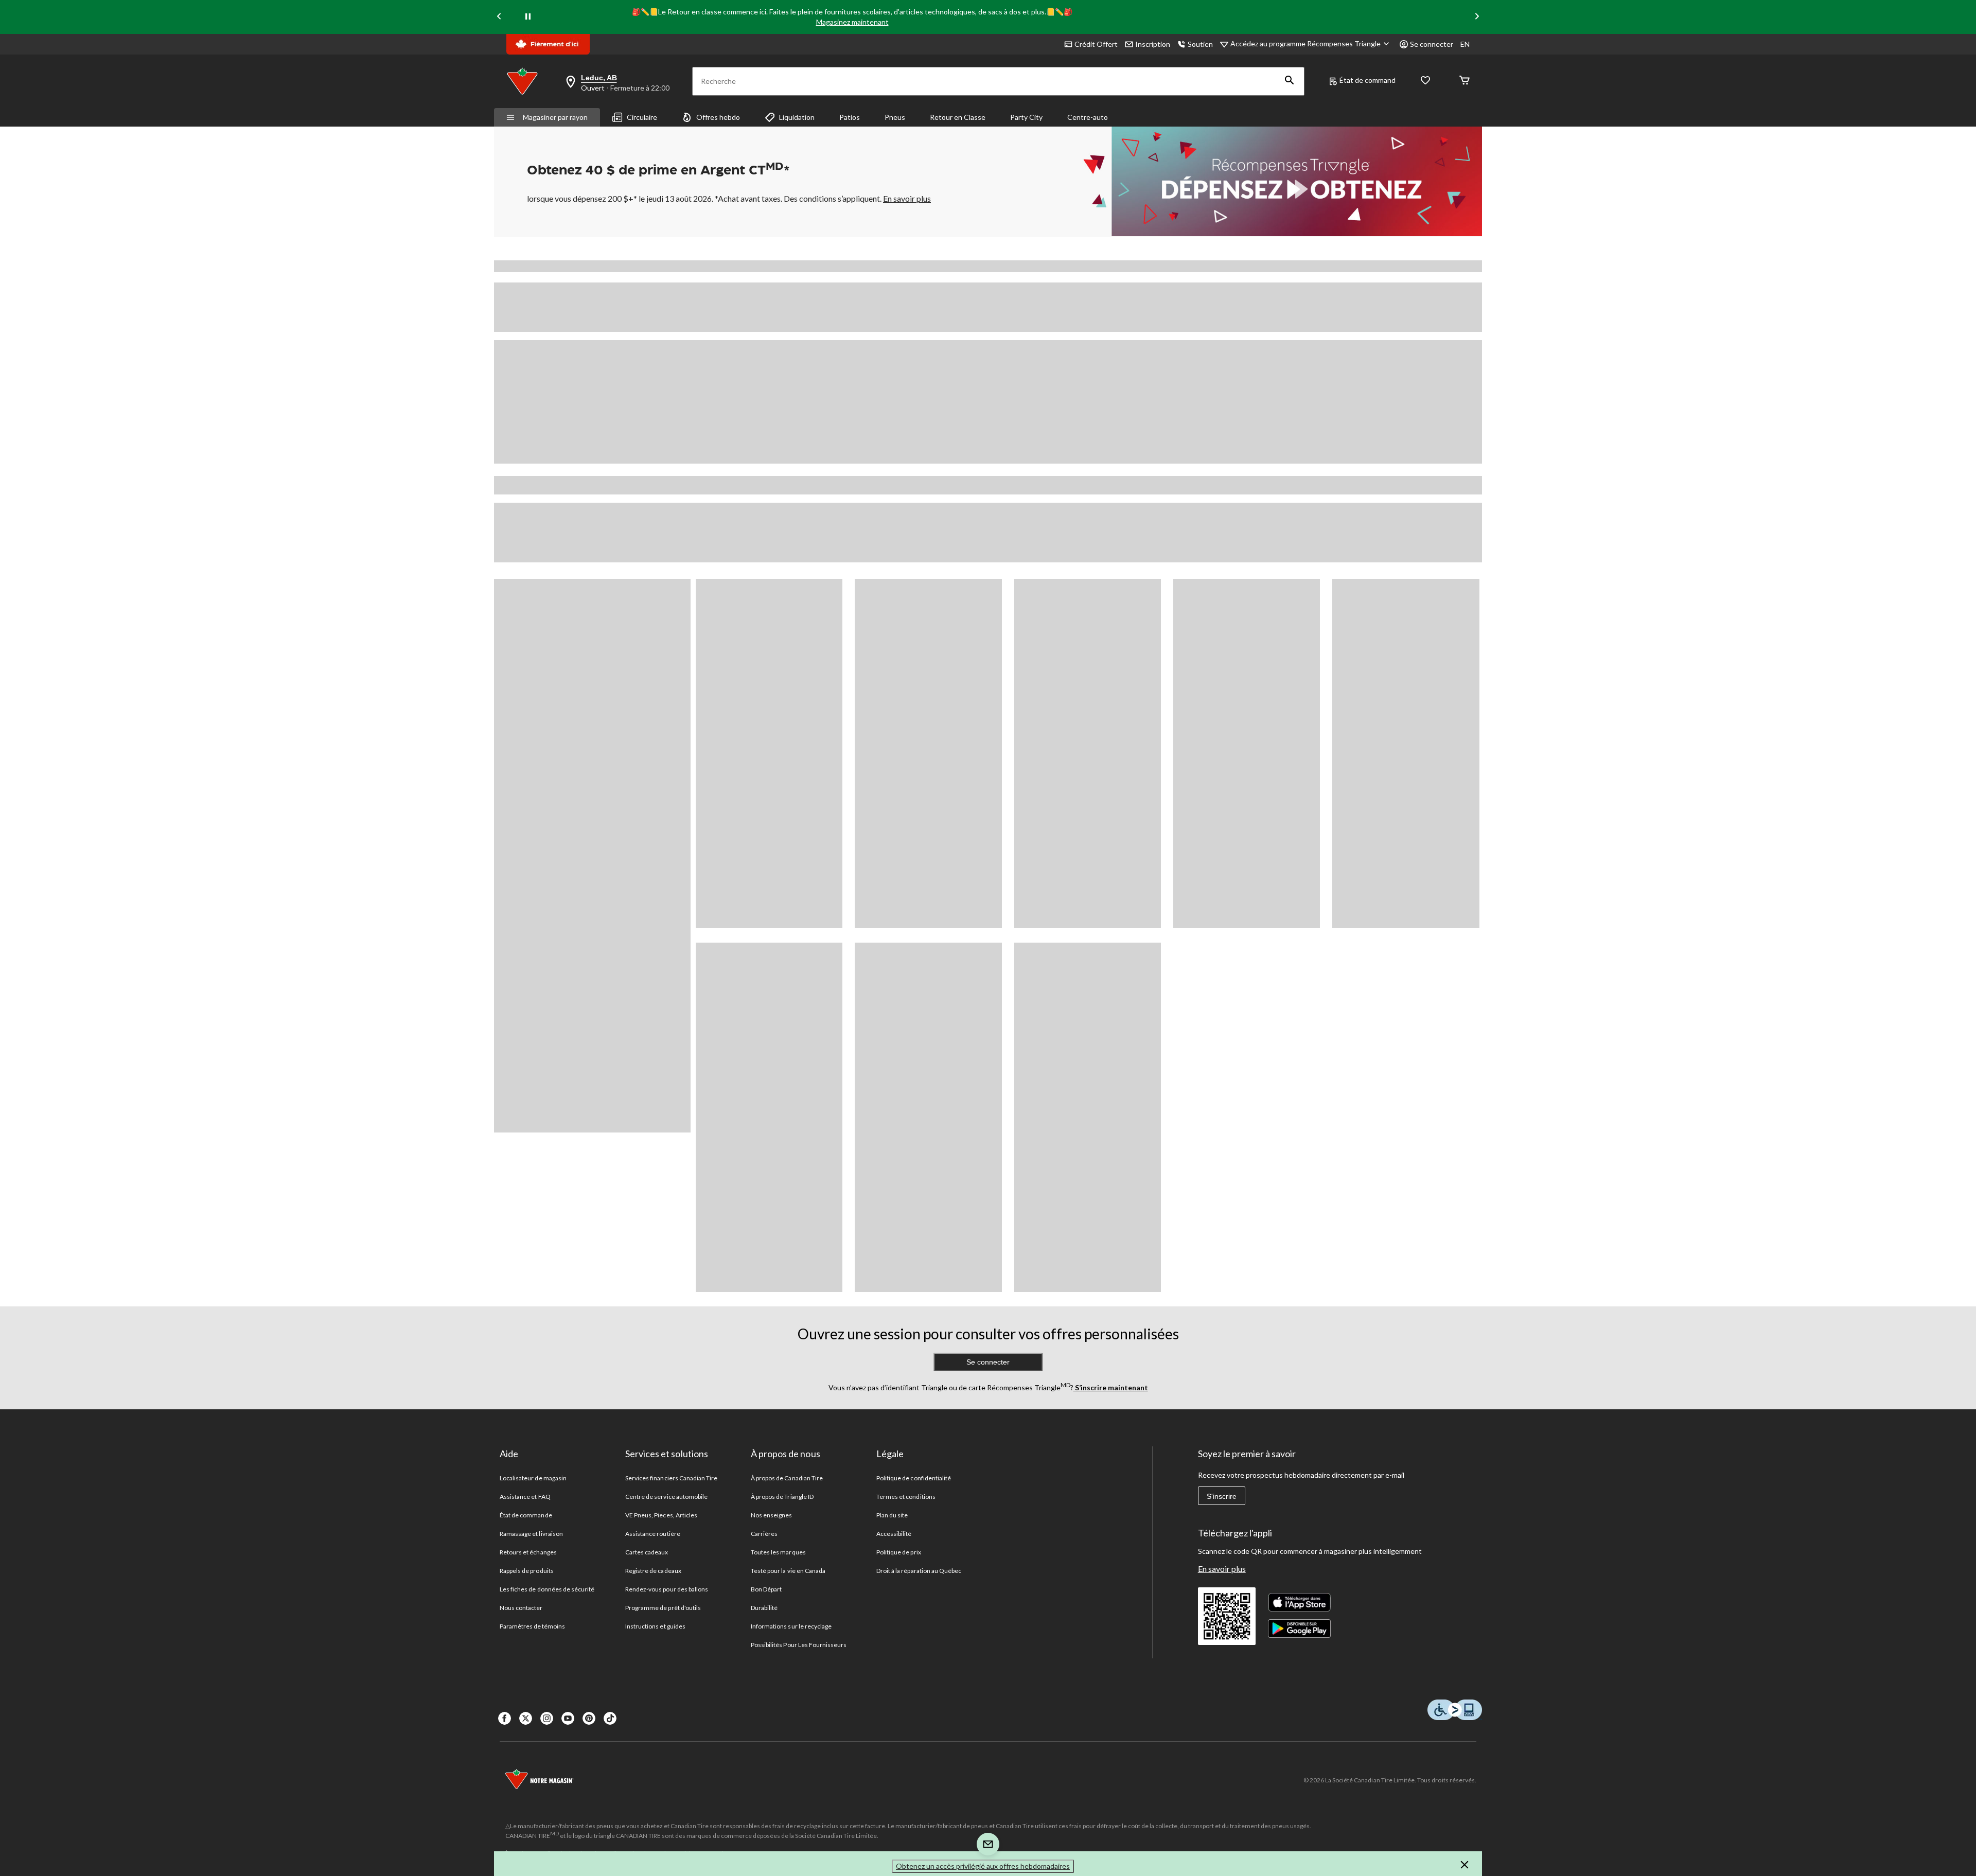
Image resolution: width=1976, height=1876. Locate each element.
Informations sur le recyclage (791, 1626)
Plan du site (892, 1515)
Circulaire (642, 117)
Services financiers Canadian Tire (671, 1478)
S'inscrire (1222, 1496)
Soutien (1200, 44)
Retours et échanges (528, 1552)
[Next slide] (1477, 17)
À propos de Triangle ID (782, 1497)
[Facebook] (505, 1718)
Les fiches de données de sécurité (547, 1589)
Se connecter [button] (1432, 44)
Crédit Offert (1096, 44)
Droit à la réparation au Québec (919, 1571)
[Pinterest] (589, 1718)
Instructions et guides (655, 1626)
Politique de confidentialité (914, 1478)
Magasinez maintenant (852, 22)
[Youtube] (568, 1718)
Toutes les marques (778, 1552)
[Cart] (1465, 81)
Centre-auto (1088, 117)
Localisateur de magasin (533, 1478)
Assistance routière (653, 1534)
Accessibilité (894, 1534)
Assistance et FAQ (525, 1497)
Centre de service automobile (666, 1497)
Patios (850, 117)
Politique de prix (899, 1552)
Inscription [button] (1153, 44)
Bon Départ (766, 1589)
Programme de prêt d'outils (663, 1608)
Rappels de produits (527, 1571)
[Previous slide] (499, 17)
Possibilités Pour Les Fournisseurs (799, 1645)
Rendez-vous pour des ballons (667, 1589)
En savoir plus (1222, 1569)
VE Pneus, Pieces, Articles (661, 1515)
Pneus (895, 117)
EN (1465, 44)
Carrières (764, 1534)
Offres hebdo (718, 117)
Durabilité (764, 1608)
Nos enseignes (772, 1515)
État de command (1368, 80)
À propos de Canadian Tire (787, 1478)
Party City (1026, 117)
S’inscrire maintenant (1111, 1387)
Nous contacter (521, 1608)
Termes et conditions (906, 1497)
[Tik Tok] (610, 1718)
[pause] (528, 17)
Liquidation (797, 117)
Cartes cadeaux (647, 1552)
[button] (1290, 81)
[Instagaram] (547, 1718)
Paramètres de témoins (532, 1626)
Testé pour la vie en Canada (788, 1571)
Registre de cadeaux (653, 1571)
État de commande (526, 1515)
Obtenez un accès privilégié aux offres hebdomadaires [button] (983, 1866)
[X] (526, 1718)
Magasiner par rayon (555, 117)
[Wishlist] (1425, 81)
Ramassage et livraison (531, 1534)
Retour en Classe (958, 117)
